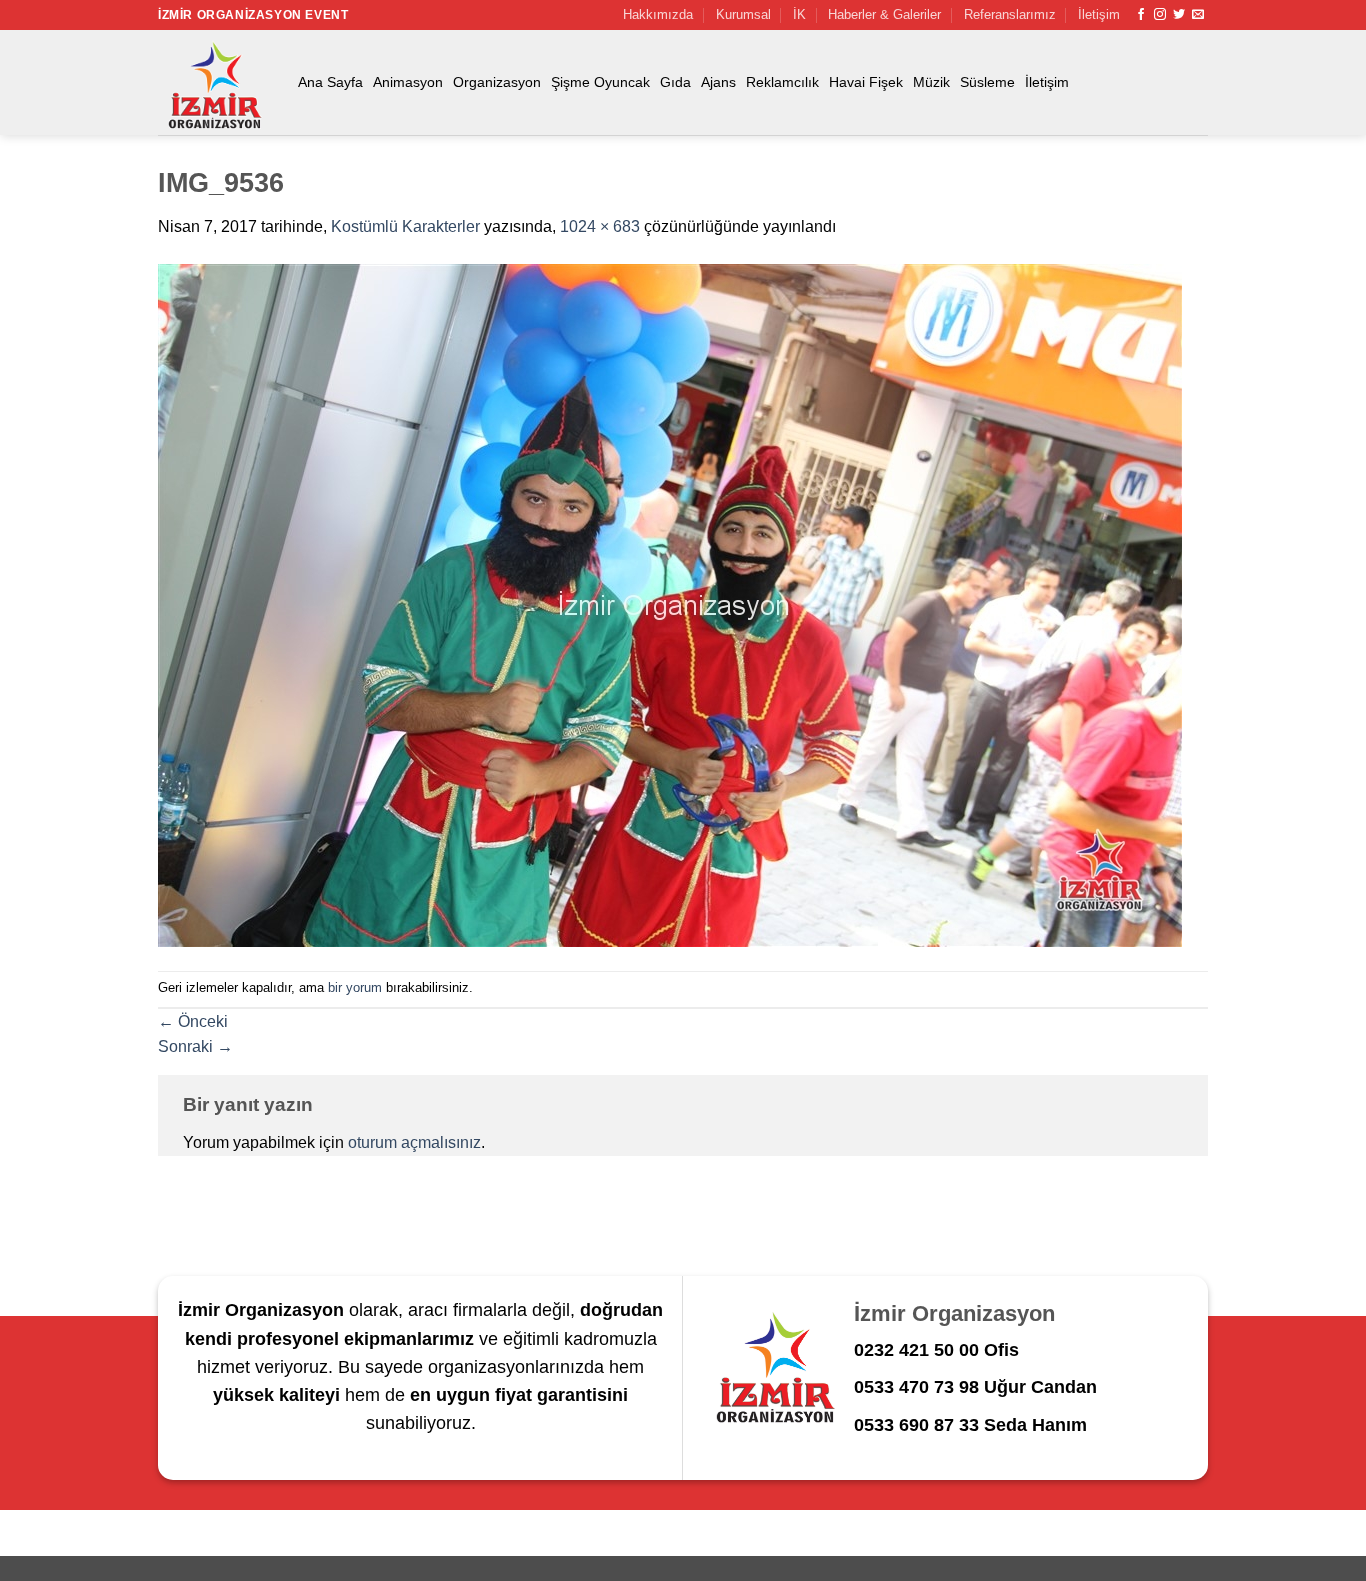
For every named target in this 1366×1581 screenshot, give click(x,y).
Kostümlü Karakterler (405, 226)
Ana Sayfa (330, 82)
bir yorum (355, 987)
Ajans (718, 82)
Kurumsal (743, 14)
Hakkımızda (658, 14)
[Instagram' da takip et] (1160, 15)
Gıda (675, 82)
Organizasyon (497, 82)
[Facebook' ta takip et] (1141, 15)
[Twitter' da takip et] (1179, 15)
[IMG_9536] (670, 604)
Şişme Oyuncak (600, 82)
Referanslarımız (1010, 14)
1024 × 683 (600, 226)
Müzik (931, 82)
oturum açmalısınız (414, 1142)
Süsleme (987, 82)
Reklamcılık (782, 82)
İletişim (1099, 14)
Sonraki (195, 1046)
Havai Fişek (866, 82)
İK (799, 14)
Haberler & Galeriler (884, 14)
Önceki (193, 1021)
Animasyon (408, 82)
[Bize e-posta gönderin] (1198, 15)
